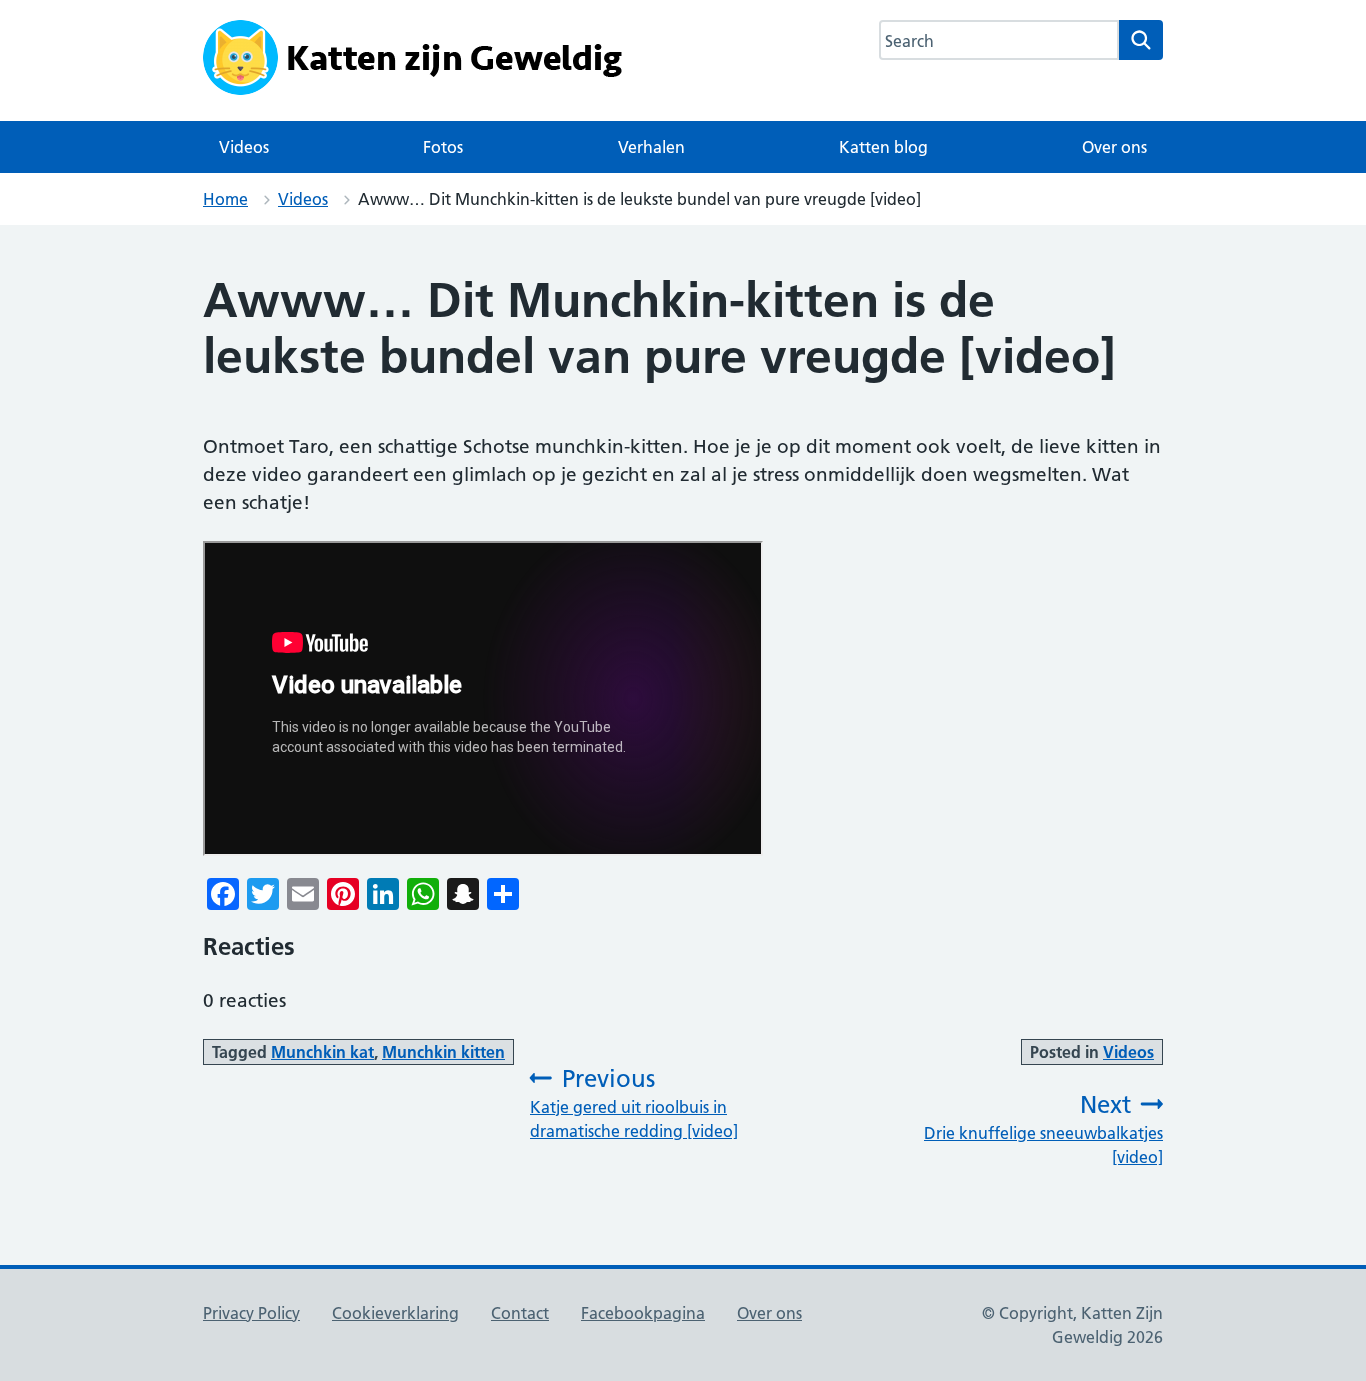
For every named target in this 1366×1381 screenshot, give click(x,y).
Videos (244, 147)
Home (225, 199)
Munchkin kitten (443, 1052)
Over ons (1114, 147)
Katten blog (883, 147)
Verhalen (651, 147)
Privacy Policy (251, 1313)
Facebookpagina (643, 1313)
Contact (520, 1313)
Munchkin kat (322, 1052)
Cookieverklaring (395, 1313)
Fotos (443, 147)
